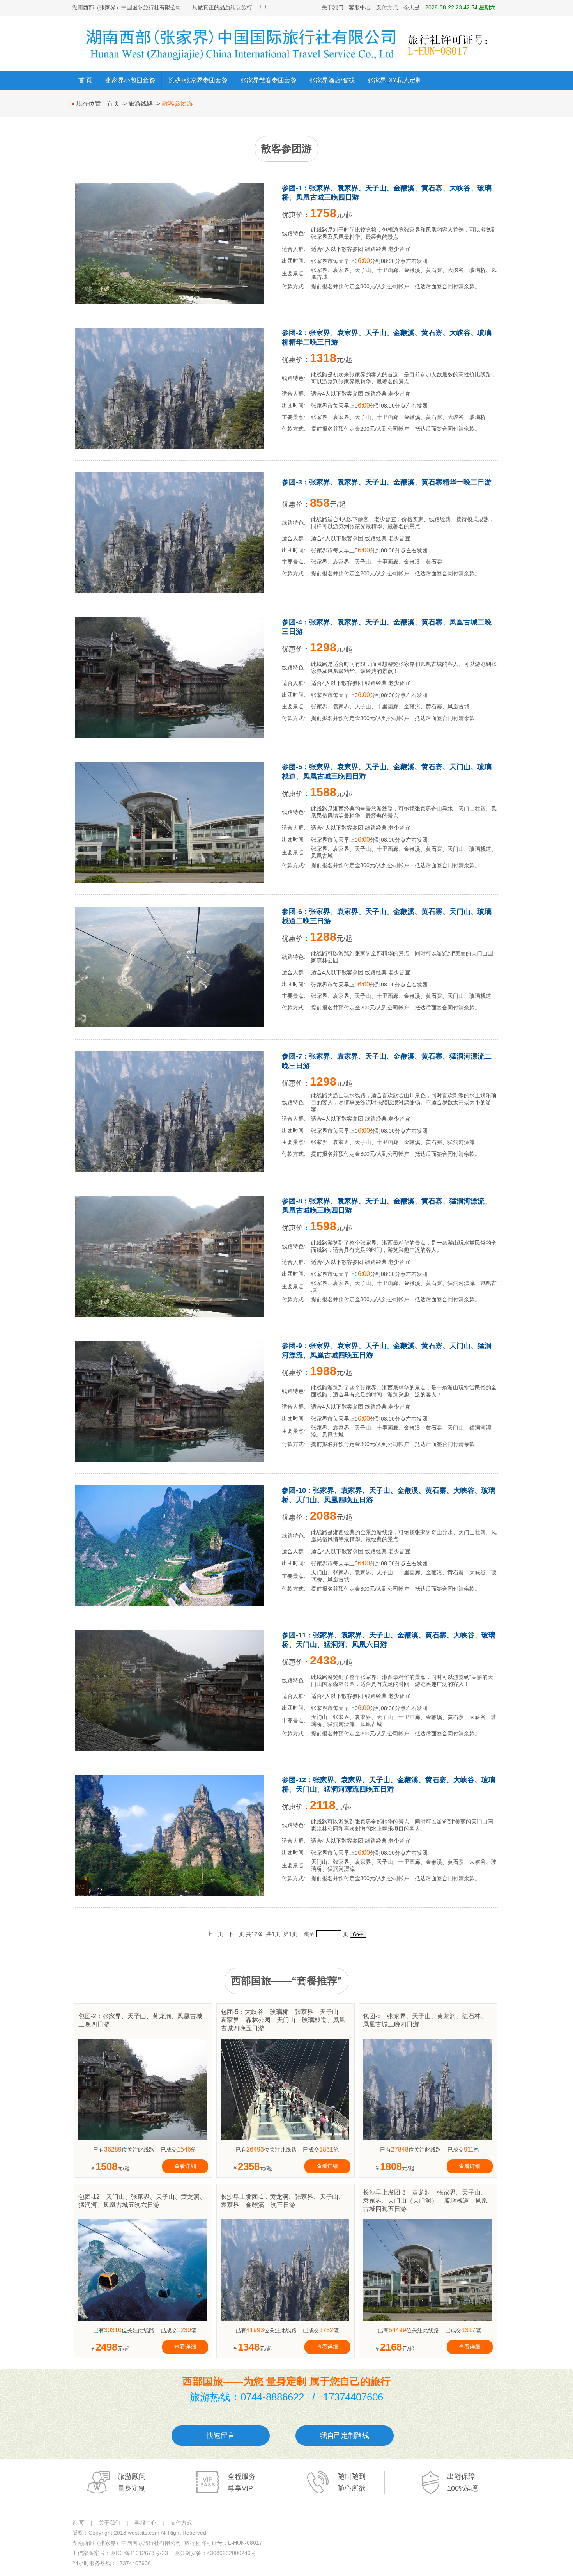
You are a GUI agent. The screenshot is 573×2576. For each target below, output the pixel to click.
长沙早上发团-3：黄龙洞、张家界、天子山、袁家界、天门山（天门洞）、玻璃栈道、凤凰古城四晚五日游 (425, 2201)
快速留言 (221, 2436)
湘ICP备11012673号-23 (139, 2553)
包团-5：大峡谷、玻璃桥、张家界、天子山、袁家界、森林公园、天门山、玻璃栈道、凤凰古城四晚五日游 (283, 2020)
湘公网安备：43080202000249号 (215, 2553)
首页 (113, 104)
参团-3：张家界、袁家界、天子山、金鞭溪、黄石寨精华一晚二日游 (387, 482)
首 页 (78, 2523)
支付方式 (387, 7)
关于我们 (332, 7)
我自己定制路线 (345, 2436)
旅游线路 (141, 104)
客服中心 (360, 7)
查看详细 (185, 2166)
